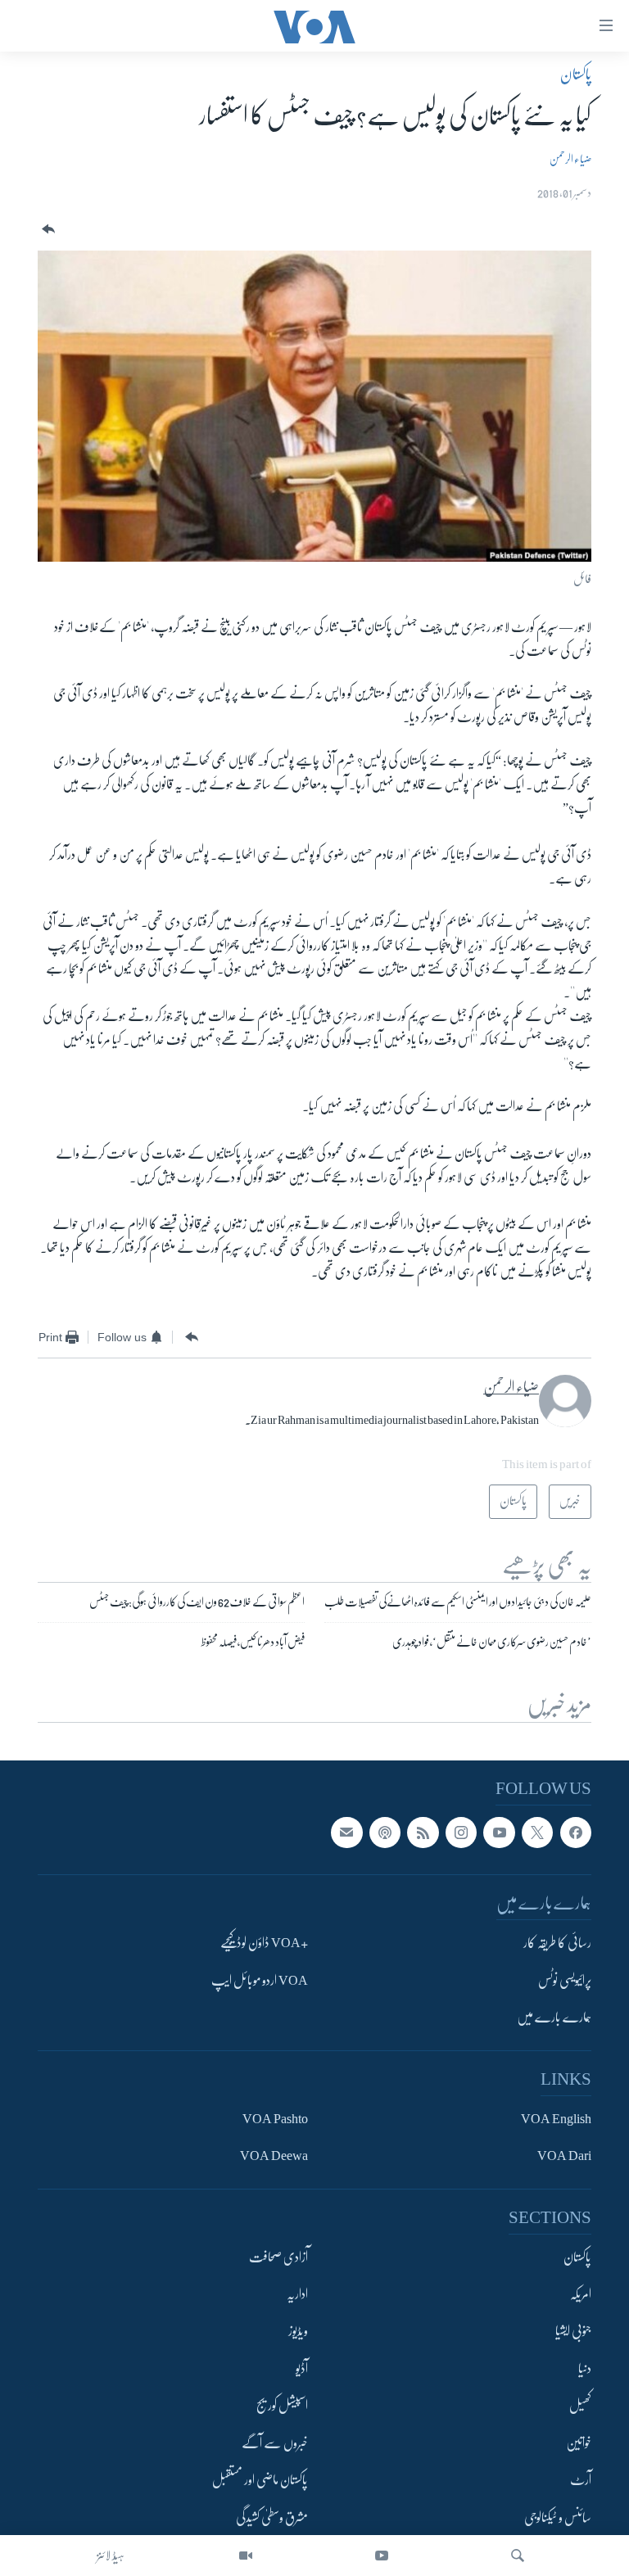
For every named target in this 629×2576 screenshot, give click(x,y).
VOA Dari (564, 2156)
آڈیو (302, 2369)
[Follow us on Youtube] (499, 1832)
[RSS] (423, 1832)
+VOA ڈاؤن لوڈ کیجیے (264, 1943)
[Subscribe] (346, 1832)
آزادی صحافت (278, 2257)
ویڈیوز (298, 2331)
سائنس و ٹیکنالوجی (558, 2517)
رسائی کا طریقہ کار (557, 1943)
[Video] (246, 2556)
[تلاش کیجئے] (518, 2556)
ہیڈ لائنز (111, 2556)
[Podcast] (385, 1832)
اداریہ (297, 2294)
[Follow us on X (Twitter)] (537, 1832)
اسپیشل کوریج (282, 2406)
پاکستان (576, 75)
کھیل (580, 2406)
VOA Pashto (275, 2118)
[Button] (47, 230)
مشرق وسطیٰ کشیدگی (272, 2517)
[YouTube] (382, 2556)
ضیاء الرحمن (570, 159)
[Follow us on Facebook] (576, 1832)
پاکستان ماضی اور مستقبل (260, 2480)
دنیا (585, 2369)
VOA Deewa (274, 2156)
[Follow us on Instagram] (461, 1832)
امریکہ (581, 2294)
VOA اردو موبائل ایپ (260, 1980)
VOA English (556, 2118)
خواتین (579, 2443)
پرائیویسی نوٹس (565, 1980)
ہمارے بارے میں (554, 2018)
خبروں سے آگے (275, 2443)
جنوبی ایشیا (573, 2331)
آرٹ (581, 2480)
